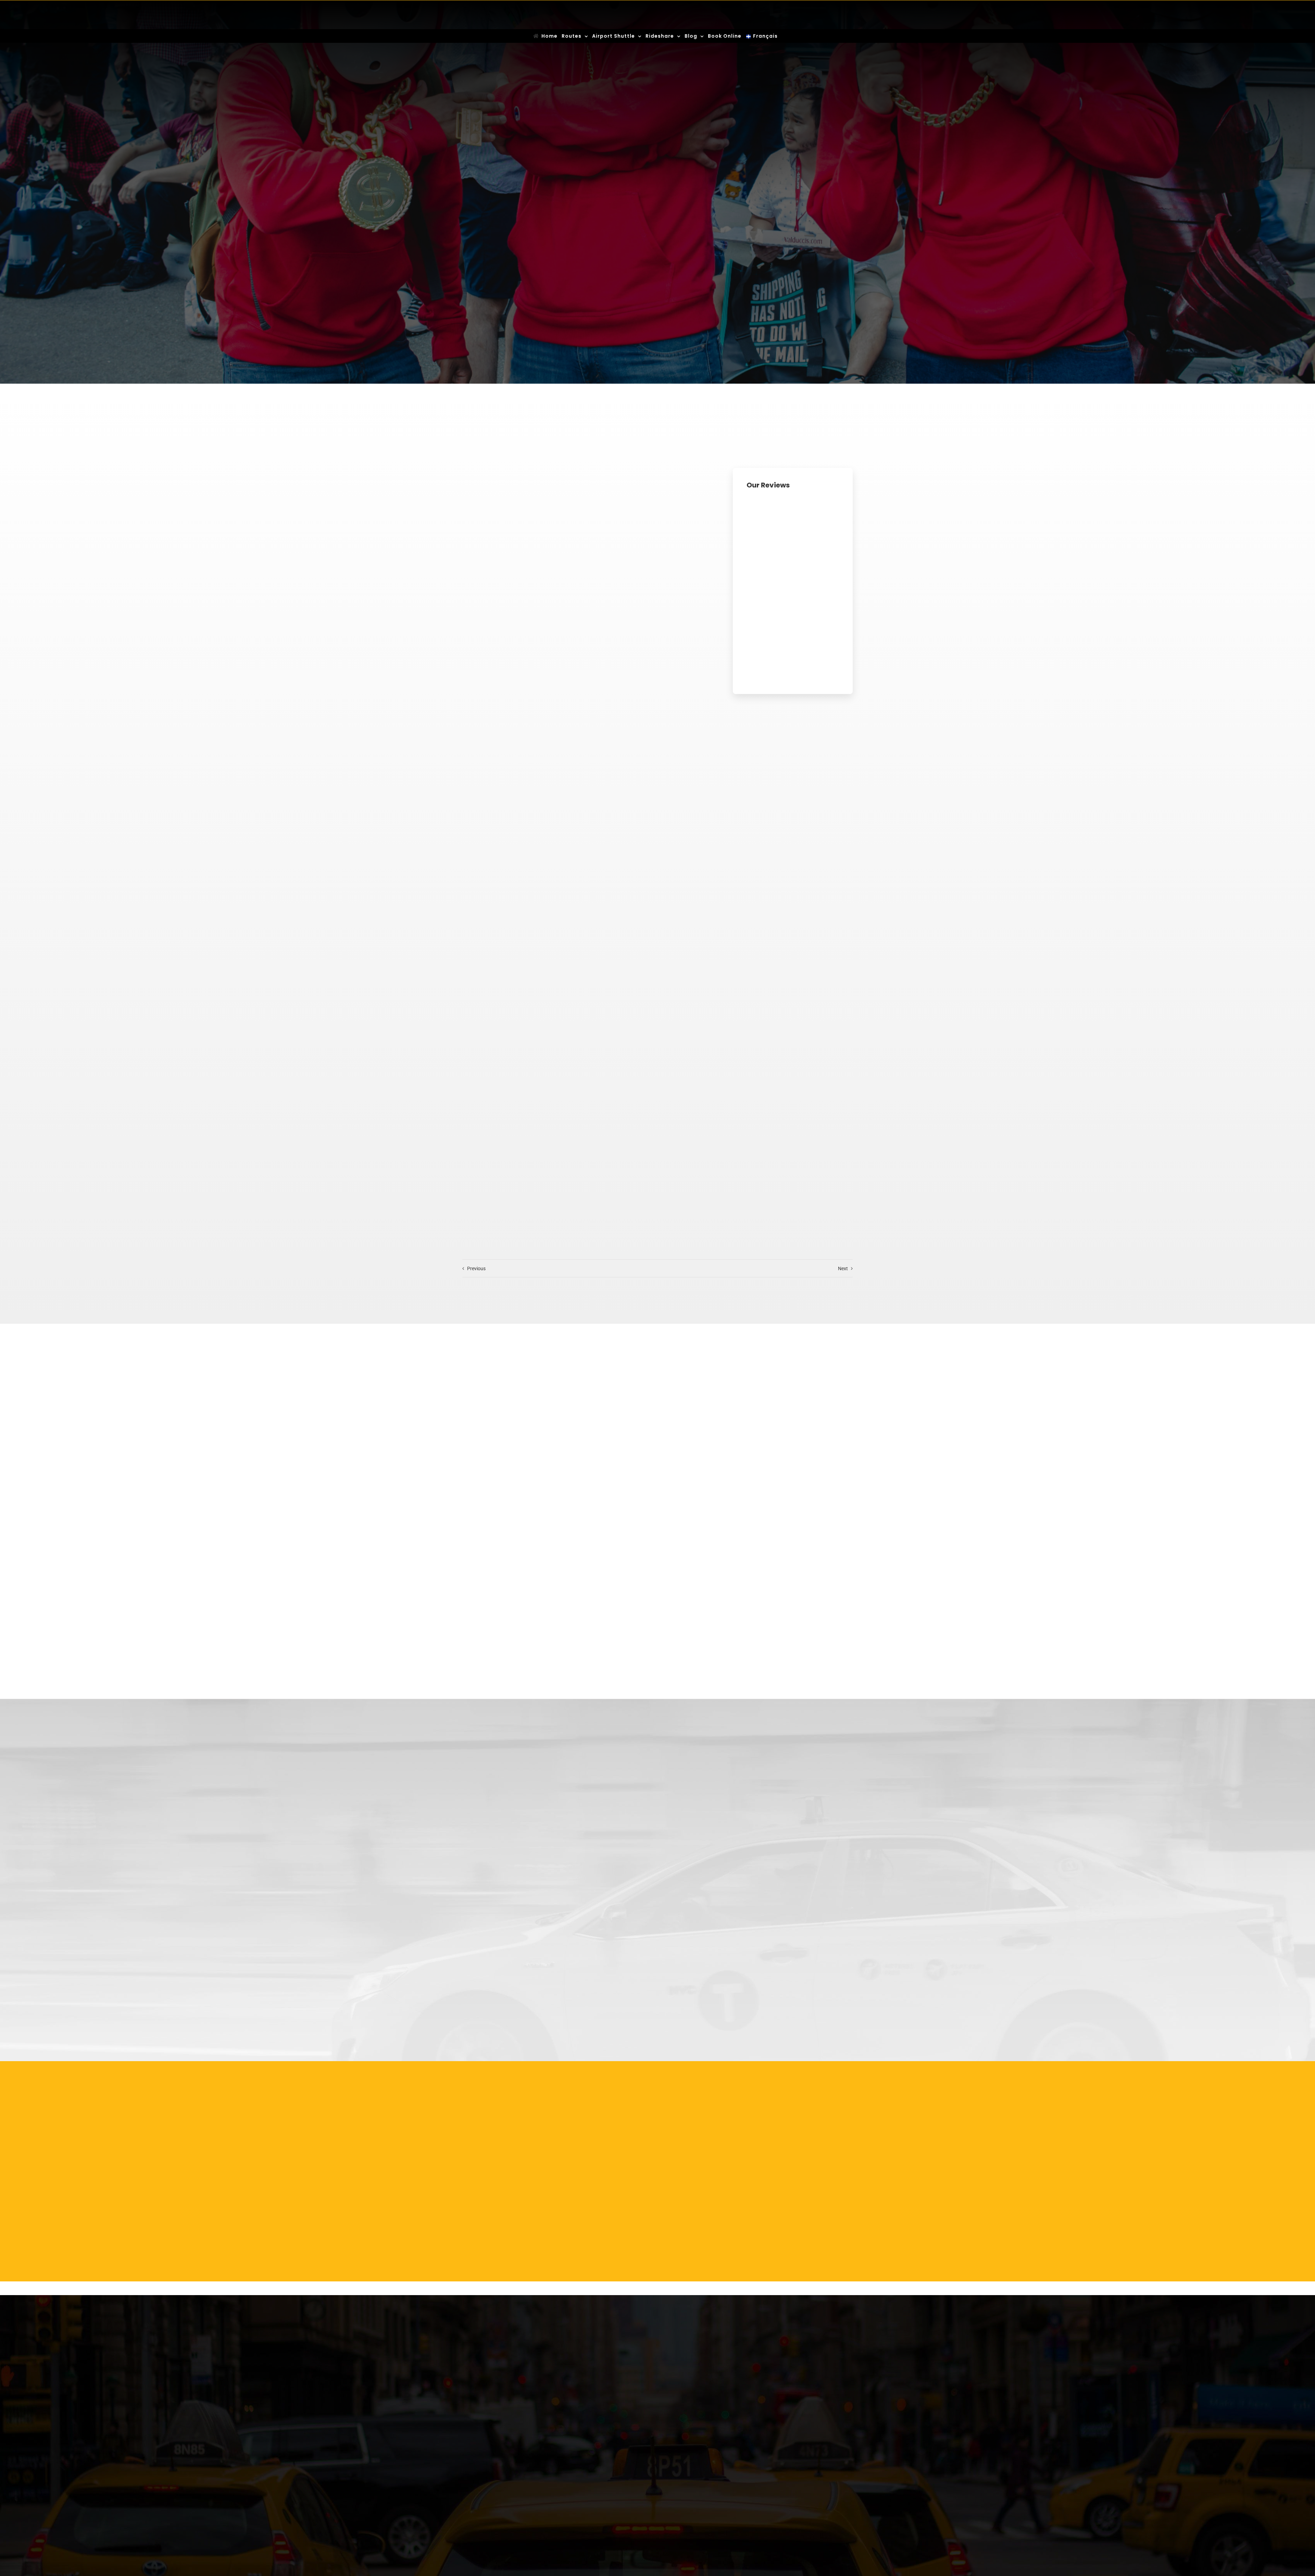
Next (843, 1268)
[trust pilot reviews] (793, 498)
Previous (476, 1268)
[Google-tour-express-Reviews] (793, 590)
